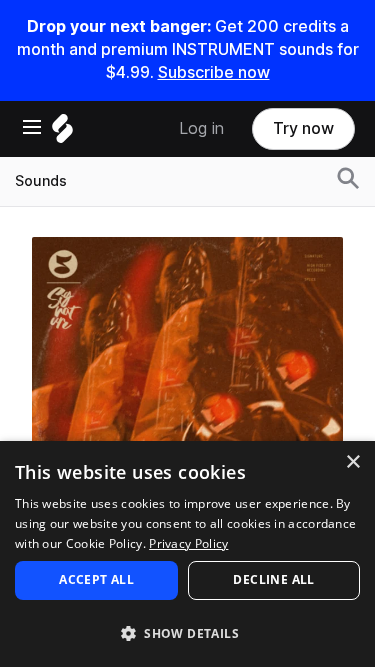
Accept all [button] (96, 579)
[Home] (62, 133)
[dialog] (187, 554)
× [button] (352, 462)
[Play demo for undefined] (188, 392)
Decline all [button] (273, 579)
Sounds (41, 181)
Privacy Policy (188, 543)
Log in (201, 128)
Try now (303, 128)
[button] (187, 632)
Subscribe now (214, 72)
